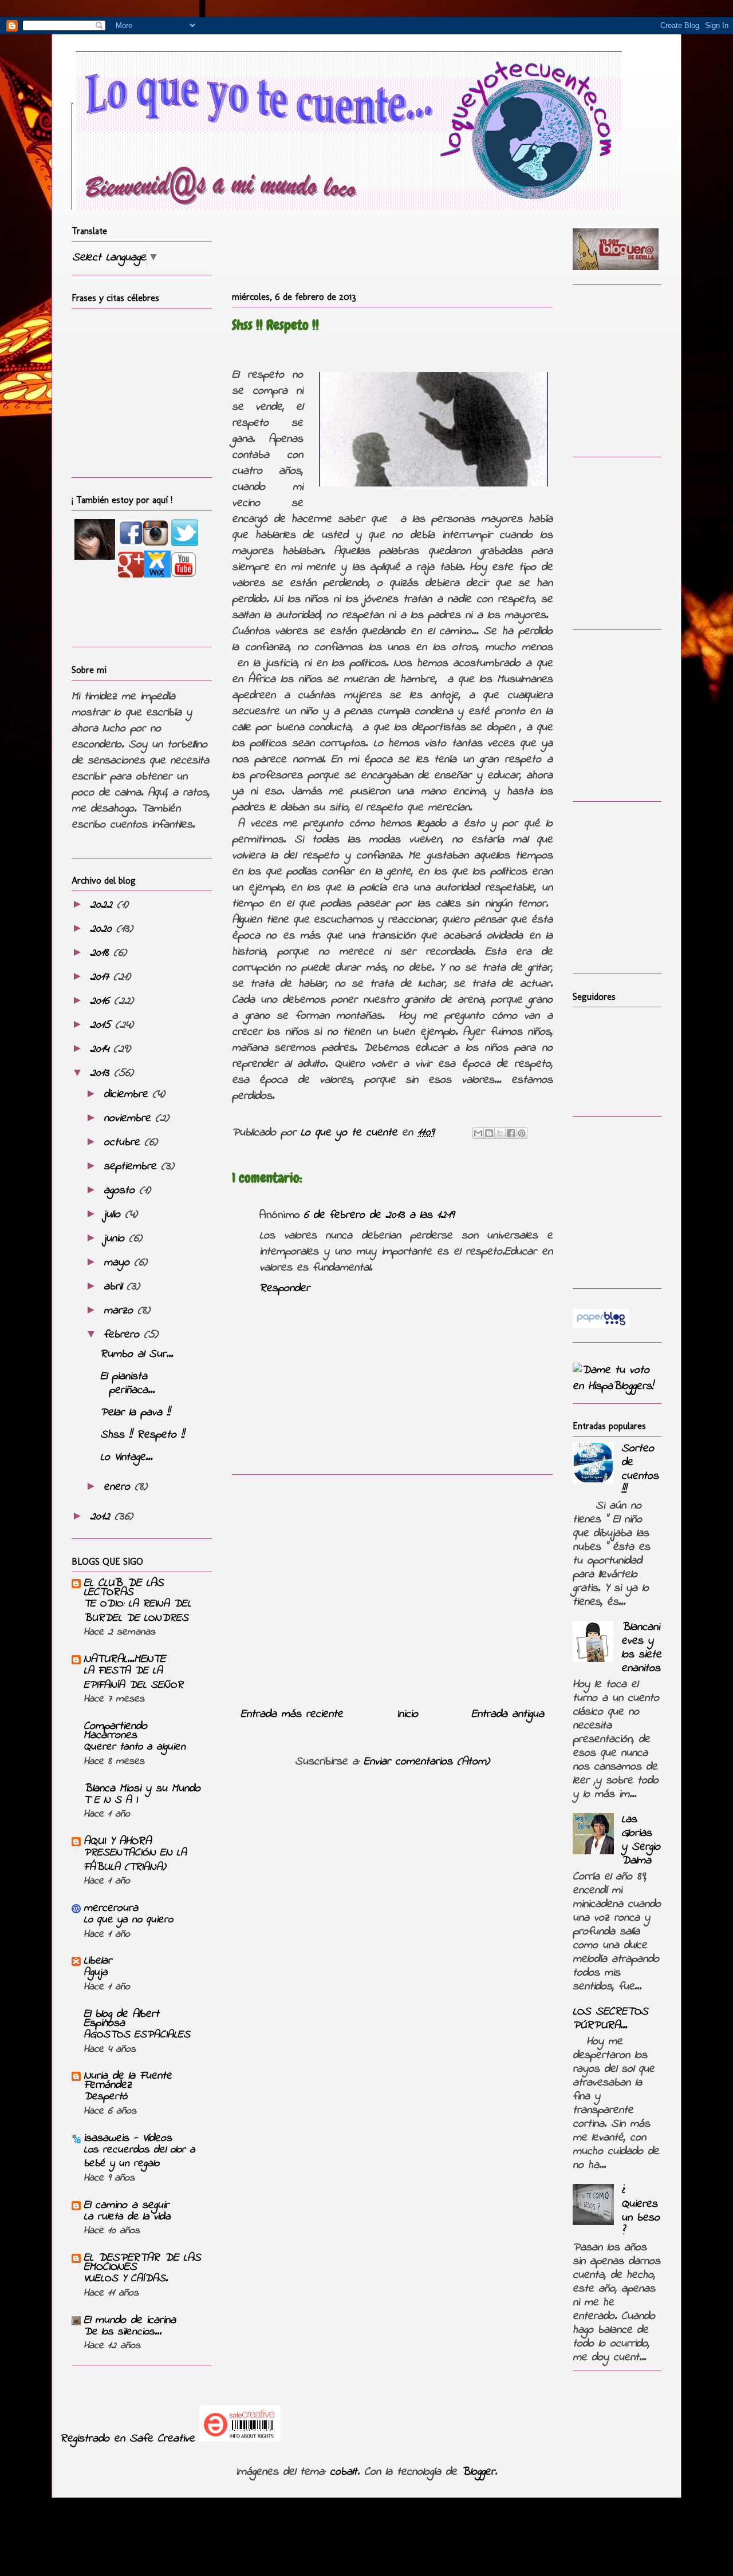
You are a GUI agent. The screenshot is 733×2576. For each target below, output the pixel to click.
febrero (124, 1335)
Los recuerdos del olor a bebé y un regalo (139, 2157)
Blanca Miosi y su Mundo (142, 1789)
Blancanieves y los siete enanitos (641, 1648)
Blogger (478, 2472)
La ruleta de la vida (127, 2217)
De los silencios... (123, 2332)
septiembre (132, 1167)
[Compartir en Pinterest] (522, 1133)
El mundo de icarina (130, 2320)
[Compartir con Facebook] (511, 1133)
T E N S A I (111, 1800)
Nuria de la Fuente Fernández (128, 2081)
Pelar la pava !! (135, 1413)
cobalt (344, 2472)
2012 (102, 1517)
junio (116, 1239)
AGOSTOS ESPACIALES (137, 2035)
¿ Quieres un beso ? (641, 2211)
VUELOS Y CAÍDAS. (126, 2279)
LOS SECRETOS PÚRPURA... (610, 2019)
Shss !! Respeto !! (142, 1435)
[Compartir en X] (500, 1133)
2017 (102, 977)
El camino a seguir (126, 2205)
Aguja (96, 1972)
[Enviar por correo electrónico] (478, 1133)
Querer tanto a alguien (135, 1747)
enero (119, 1487)
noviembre (129, 1119)
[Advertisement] (392, 1586)
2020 (103, 929)
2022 (103, 905)
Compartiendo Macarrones (115, 1731)
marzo (121, 1311)
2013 (102, 1073)
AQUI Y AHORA (117, 1841)
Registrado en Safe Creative (127, 2439)
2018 (102, 953)
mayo (119, 1263)
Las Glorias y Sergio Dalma (641, 1840)
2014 (102, 1049)
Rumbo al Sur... (137, 1354)
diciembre (128, 1095)
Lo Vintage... (126, 1457)
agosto (121, 1191)
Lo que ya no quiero (128, 1920)
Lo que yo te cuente (351, 1133)
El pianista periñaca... (127, 1384)
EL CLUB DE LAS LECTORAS (124, 1588)
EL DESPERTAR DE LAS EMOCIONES (142, 2263)
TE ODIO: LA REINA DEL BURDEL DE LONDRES (137, 1611)
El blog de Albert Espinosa (121, 2019)
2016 (102, 1001)
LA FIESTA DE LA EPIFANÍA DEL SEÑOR (133, 1678)
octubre (124, 1143)
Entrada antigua (508, 1714)
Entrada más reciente (292, 1714)
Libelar (98, 1961)
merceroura (111, 1908)
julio (114, 1215)
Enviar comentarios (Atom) (427, 1762)
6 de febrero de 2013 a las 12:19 (379, 1215)
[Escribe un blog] (489, 1133)
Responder (285, 1289)
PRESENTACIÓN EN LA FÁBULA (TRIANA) (135, 1860)
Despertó (105, 2097)
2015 (103, 1025)
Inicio (407, 1714)
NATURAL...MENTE (125, 1659)
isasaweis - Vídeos (128, 2138)
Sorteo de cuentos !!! (640, 1469)
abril (115, 1287)
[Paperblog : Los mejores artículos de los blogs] (601, 1325)
